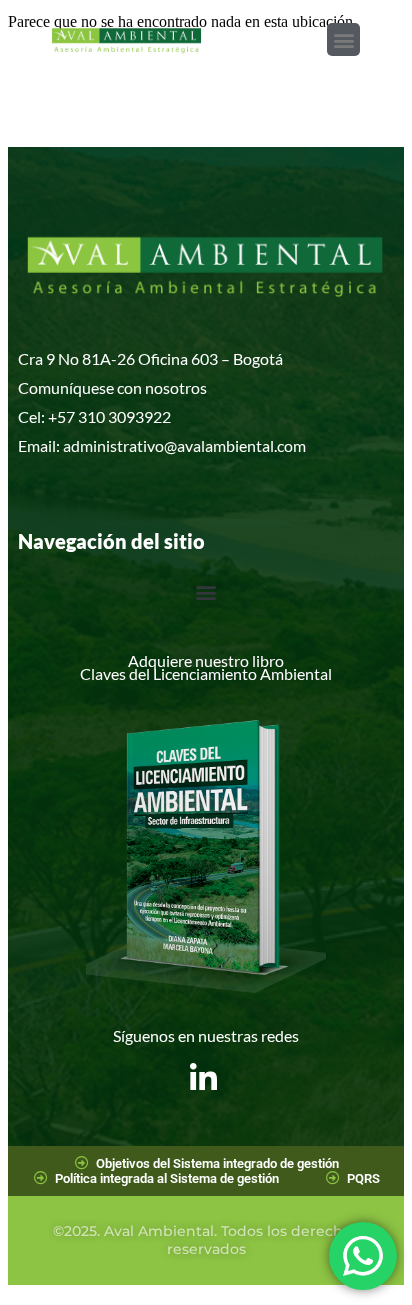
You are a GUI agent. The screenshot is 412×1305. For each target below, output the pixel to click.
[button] (343, 39)
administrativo (113, 445)
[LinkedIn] (203, 1063)
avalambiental (225, 445)
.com (290, 445)
